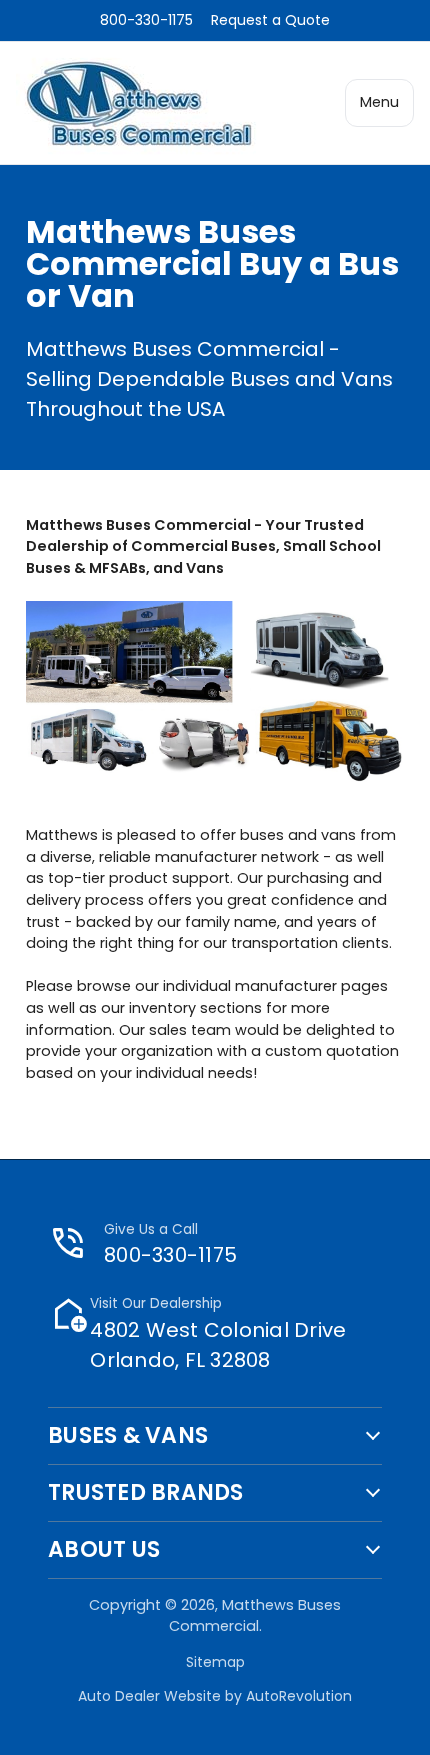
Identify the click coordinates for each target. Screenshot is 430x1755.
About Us (104, 1550)
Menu (379, 102)
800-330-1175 (146, 20)
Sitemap (215, 1662)
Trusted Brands (146, 1493)
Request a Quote (270, 20)
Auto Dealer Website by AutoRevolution (215, 1696)
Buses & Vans (128, 1436)
